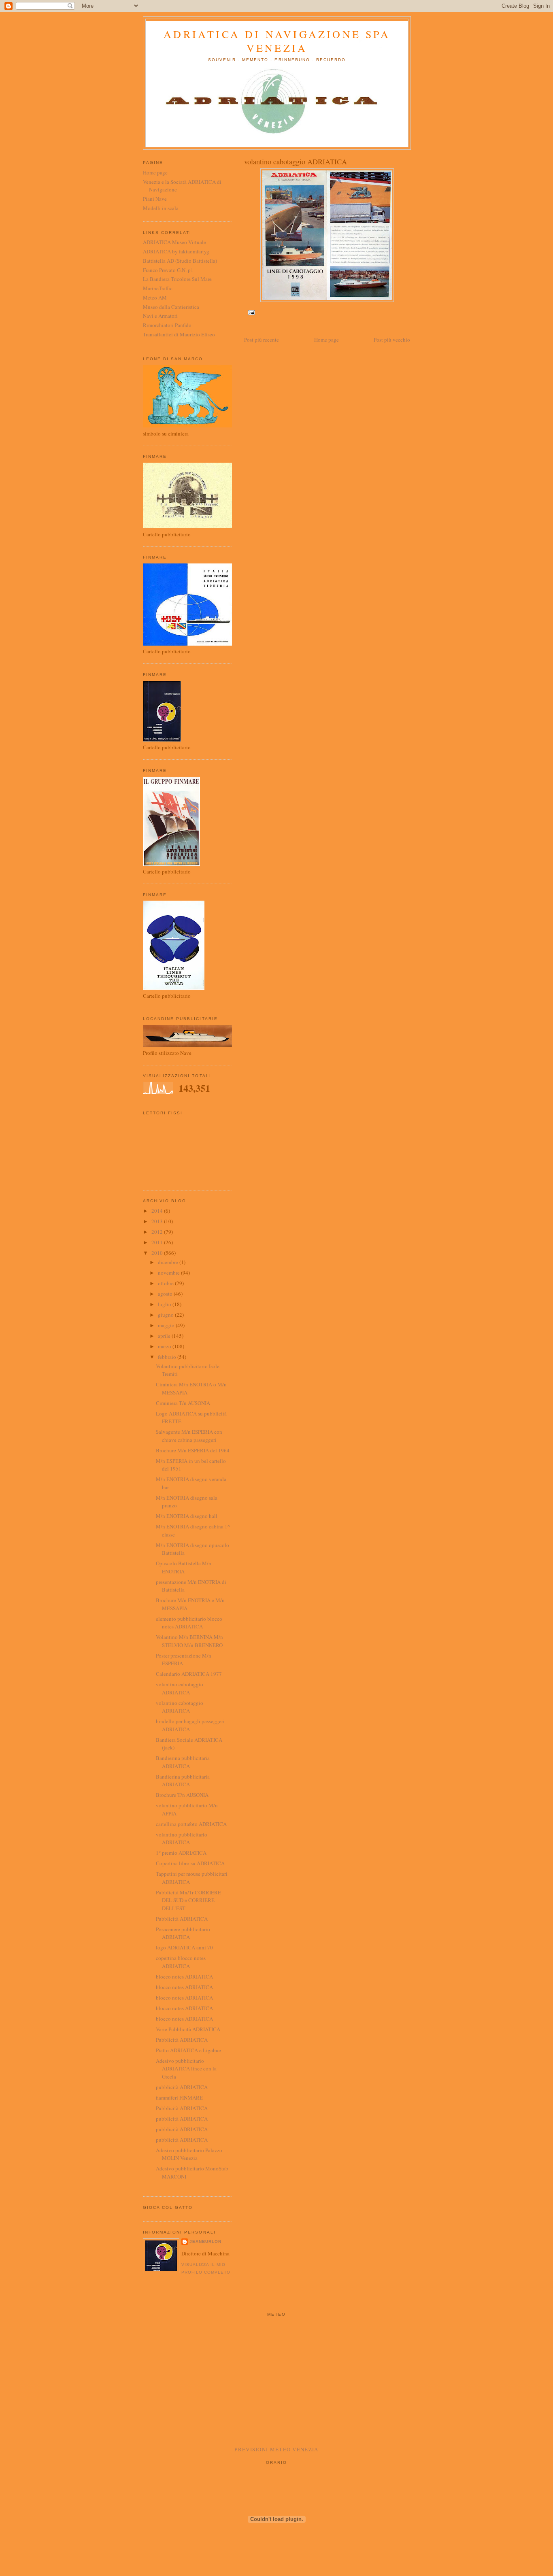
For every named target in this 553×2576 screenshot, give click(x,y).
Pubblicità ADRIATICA (182, 1919)
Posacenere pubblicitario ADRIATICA (183, 1933)
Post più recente (262, 340)
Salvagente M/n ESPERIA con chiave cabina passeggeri (189, 1436)
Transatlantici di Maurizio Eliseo (179, 334)
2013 (158, 1221)
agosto (166, 1294)
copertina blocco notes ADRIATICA (181, 1962)
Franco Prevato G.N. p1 (168, 270)
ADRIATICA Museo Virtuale (174, 242)
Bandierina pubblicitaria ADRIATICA (183, 1762)
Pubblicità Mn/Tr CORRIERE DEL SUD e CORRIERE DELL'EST (188, 1900)
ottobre (166, 1283)
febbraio (168, 1357)
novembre (169, 1273)
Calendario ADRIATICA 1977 (189, 1674)
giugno (166, 1315)
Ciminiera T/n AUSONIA (183, 1403)
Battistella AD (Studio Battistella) (180, 261)
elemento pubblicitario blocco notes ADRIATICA (189, 1623)
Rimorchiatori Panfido (167, 325)
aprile (165, 1336)
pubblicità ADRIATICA (182, 2087)
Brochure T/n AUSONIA (182, 1795)
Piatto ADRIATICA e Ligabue (188, 2050)
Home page (326, 340)
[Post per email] (250, 312)
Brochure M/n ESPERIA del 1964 (193, 1450)
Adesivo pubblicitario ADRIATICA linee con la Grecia (186, 2069)
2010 (158, 1253)
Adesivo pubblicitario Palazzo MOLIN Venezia (189, 2154)
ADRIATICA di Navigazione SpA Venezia (277, 41)
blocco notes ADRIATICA (184, 1977)
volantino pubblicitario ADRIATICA (182, 1838)
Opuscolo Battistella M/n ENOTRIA (184, 1567)
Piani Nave (155, 199)
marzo (165, 1346)
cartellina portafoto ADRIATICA (191, 1824)
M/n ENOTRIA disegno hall (187, 1516)
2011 (158, 1242)
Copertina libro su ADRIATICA (190, 1863)
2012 (158, 1232)
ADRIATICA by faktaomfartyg (176, 251)
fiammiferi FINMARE (179, 2098)
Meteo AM (155, 298)
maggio (167, 1325)
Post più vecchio (392, 340)
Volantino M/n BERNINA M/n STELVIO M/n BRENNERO (189, 1641)
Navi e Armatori (160, 316)
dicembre (169, 1262)
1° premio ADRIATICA (181, 1853)
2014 (158, 1211)
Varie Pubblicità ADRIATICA (188, 2029)
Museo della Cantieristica (171, 307)
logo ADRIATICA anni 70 (184, 1947)
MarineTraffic (158, 288)
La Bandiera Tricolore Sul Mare (177, 279)
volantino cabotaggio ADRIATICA (180, 1688)
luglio (165, 1304)
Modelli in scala (161, 208)
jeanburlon (205, 2241)
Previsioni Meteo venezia (276, 2449)
